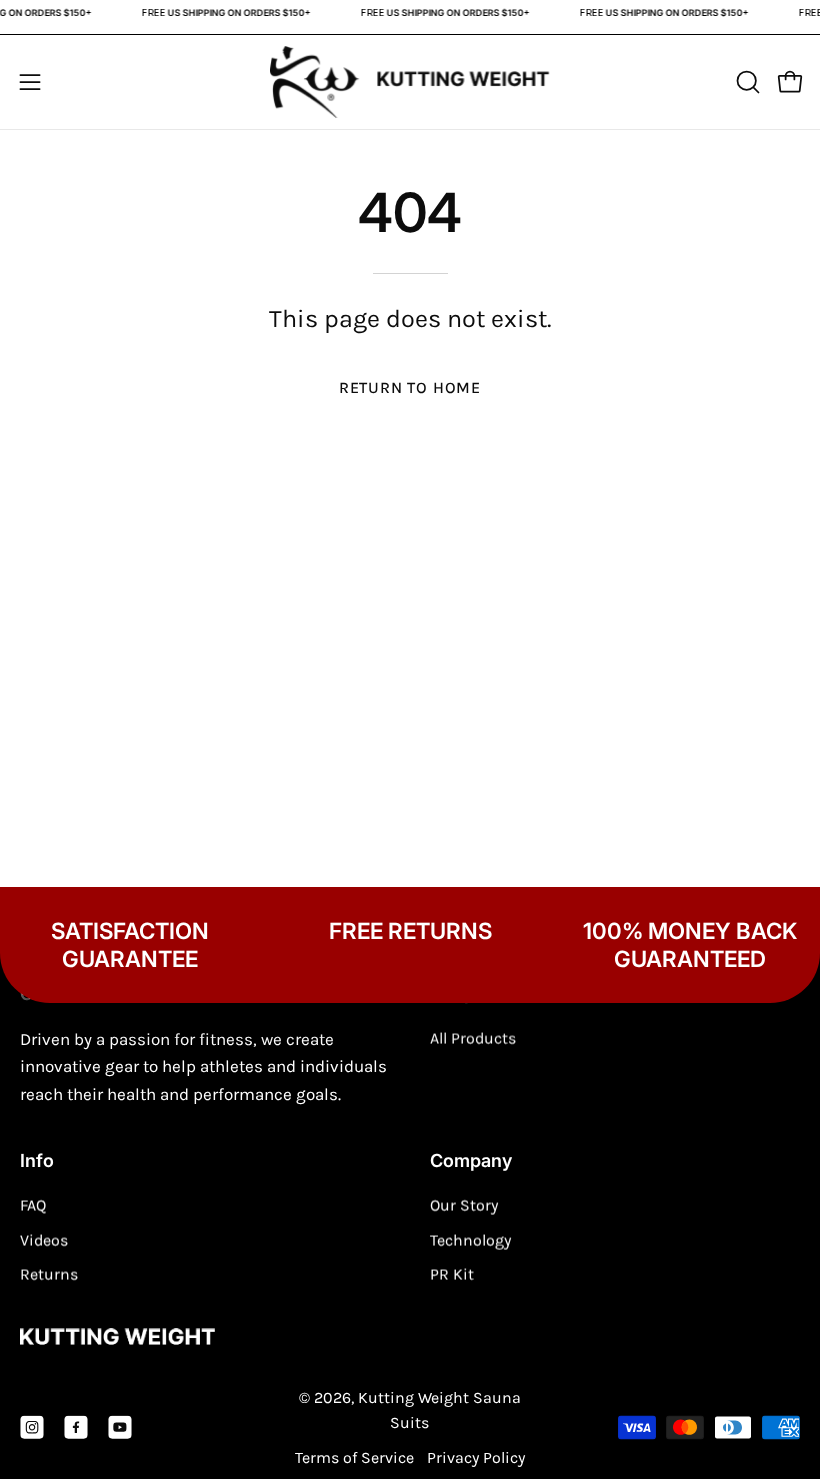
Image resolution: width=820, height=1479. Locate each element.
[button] (746, 82)
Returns (49, 1274)
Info (37, 1159)
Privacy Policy (476, 1457)
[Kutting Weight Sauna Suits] (410, 82)
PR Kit (452, 1274)
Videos (44, 1239)
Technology (470, 1239)
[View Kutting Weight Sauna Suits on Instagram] (32, 1427)
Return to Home (410, 387)
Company (471, 1159)
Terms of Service (354, 1457)
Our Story (464, 1205)
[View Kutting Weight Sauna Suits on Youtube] (120, 1427)
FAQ (33, 1205)
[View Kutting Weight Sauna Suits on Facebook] (76, 1427)
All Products (473, 1038)
